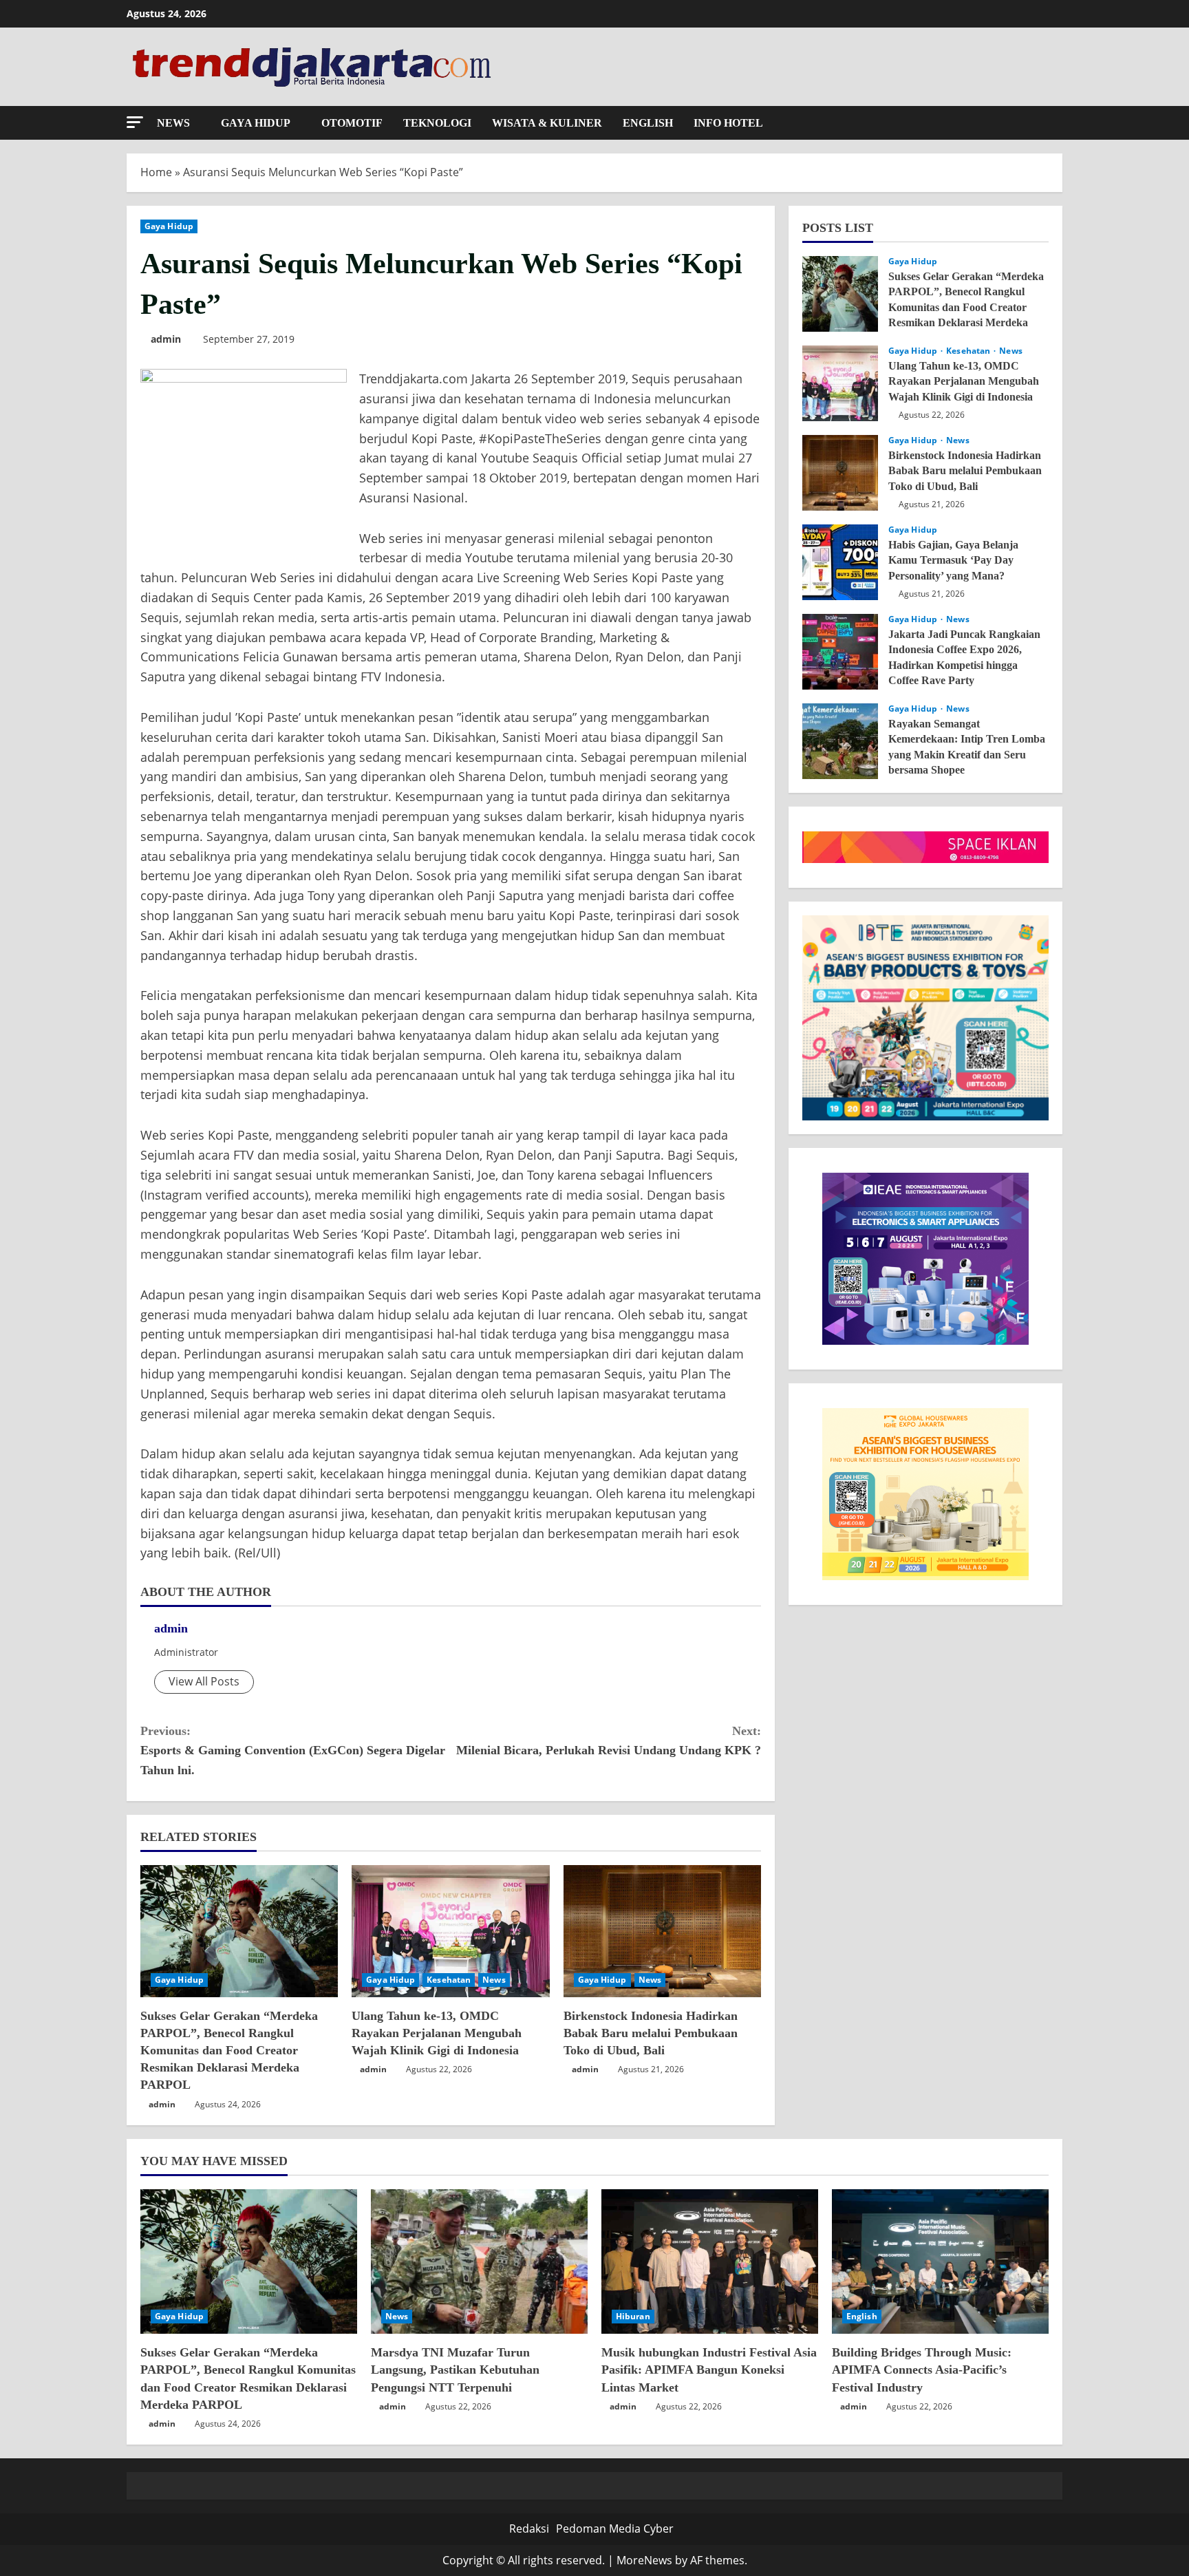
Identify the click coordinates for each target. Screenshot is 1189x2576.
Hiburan (633, 2316)
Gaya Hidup (256, 123)
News (173, 123)
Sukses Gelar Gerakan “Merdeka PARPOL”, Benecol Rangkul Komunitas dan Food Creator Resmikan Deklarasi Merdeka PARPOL (229, 2051)
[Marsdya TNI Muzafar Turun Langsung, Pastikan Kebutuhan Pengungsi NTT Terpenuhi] (479, 2261)
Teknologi (437, 123)
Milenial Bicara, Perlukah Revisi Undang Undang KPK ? (609, 1741)
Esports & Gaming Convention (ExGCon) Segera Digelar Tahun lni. (293, 1751)
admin (166, 339)
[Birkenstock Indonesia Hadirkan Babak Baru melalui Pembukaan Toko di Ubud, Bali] (662, 1931)
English (648, 123)
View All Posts (204, 1681)
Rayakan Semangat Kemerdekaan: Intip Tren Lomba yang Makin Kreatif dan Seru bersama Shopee (840, 741)
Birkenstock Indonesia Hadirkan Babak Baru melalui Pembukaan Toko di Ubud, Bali (651, 2033)
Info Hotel (728, 123)
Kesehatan (449, 1980)
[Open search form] (1058, 123)
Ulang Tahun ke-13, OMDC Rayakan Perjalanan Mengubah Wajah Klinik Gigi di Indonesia (437, 2033)
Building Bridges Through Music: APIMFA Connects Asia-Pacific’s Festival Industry (922, 2370)
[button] (135, 122)
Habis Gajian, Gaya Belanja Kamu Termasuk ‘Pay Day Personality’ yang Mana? (840, 562)
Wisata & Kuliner (547, 123)
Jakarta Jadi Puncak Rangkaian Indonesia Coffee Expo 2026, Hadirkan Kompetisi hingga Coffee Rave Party (840, 652)
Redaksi (529, 2529)
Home (156, 172)
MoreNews (644, 2560)
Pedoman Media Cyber (615, 2529)
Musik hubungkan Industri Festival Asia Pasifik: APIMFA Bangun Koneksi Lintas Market (709, 2370)
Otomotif (352, 123)
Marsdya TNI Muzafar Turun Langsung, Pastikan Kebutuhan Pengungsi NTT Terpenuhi (455, 2370)
